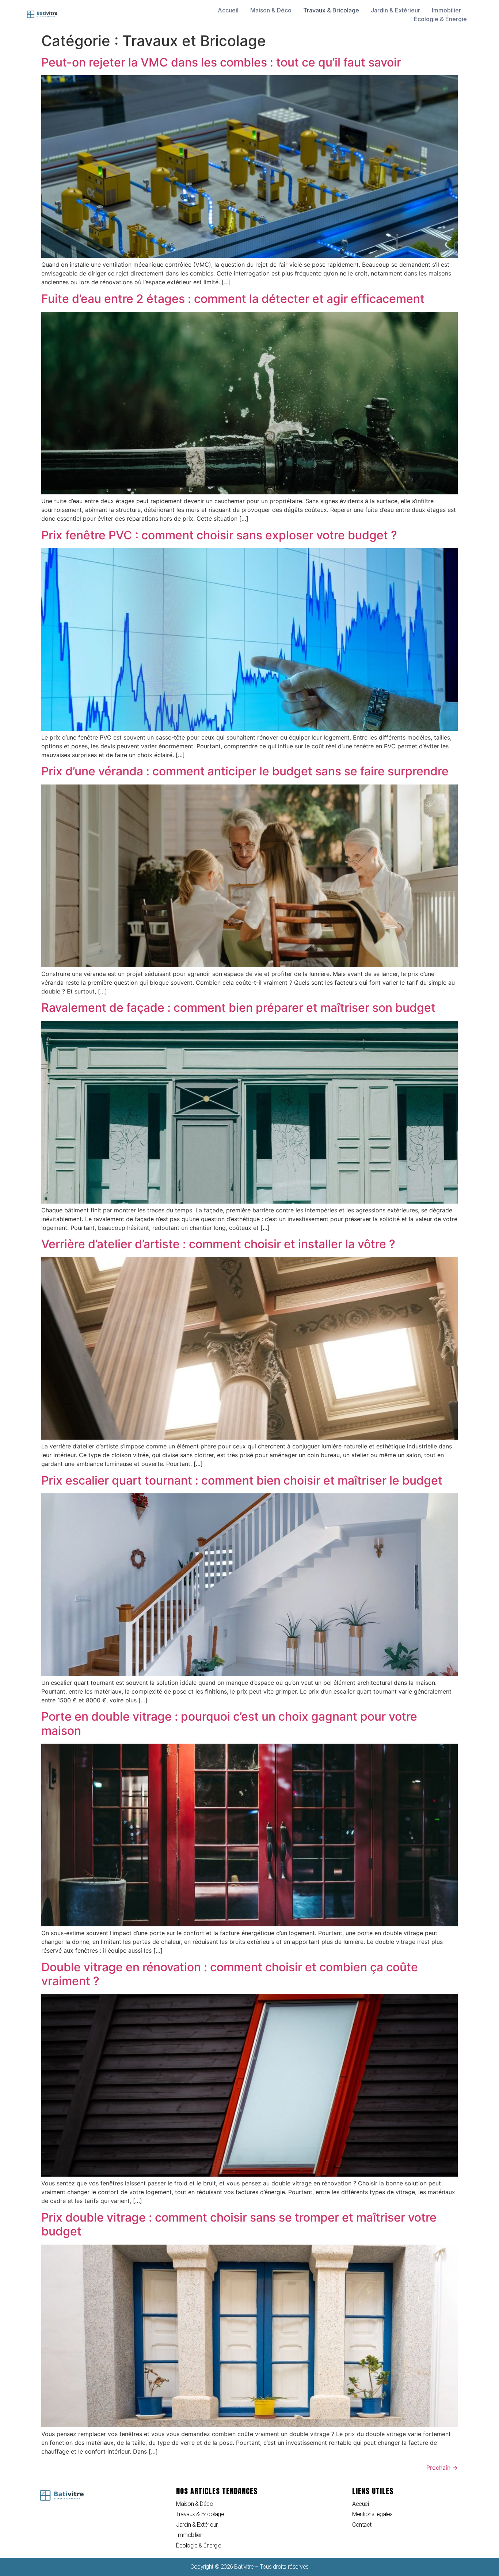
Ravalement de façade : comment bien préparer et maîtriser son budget (238, 1008)
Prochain (442, 2467)
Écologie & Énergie (440, 19)
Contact (362, 2525)
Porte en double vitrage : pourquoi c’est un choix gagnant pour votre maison (229, 1723)
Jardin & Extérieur (395, 10)
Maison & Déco (271, 10)
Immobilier (446, 10)
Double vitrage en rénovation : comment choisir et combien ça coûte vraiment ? (230, 1974)
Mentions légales (372, 2514)
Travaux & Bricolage (331, 10)
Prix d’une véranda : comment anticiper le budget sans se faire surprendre (245, 771)
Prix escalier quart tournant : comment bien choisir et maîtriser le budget (242, 1480)
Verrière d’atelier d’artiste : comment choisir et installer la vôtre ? (218, 1244)
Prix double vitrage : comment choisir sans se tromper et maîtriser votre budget (239, 2224)
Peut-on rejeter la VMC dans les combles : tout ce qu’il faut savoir (221, 62)
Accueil (228, 10)
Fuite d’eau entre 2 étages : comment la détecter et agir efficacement (233, 299)
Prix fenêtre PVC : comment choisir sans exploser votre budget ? (219, 535)
